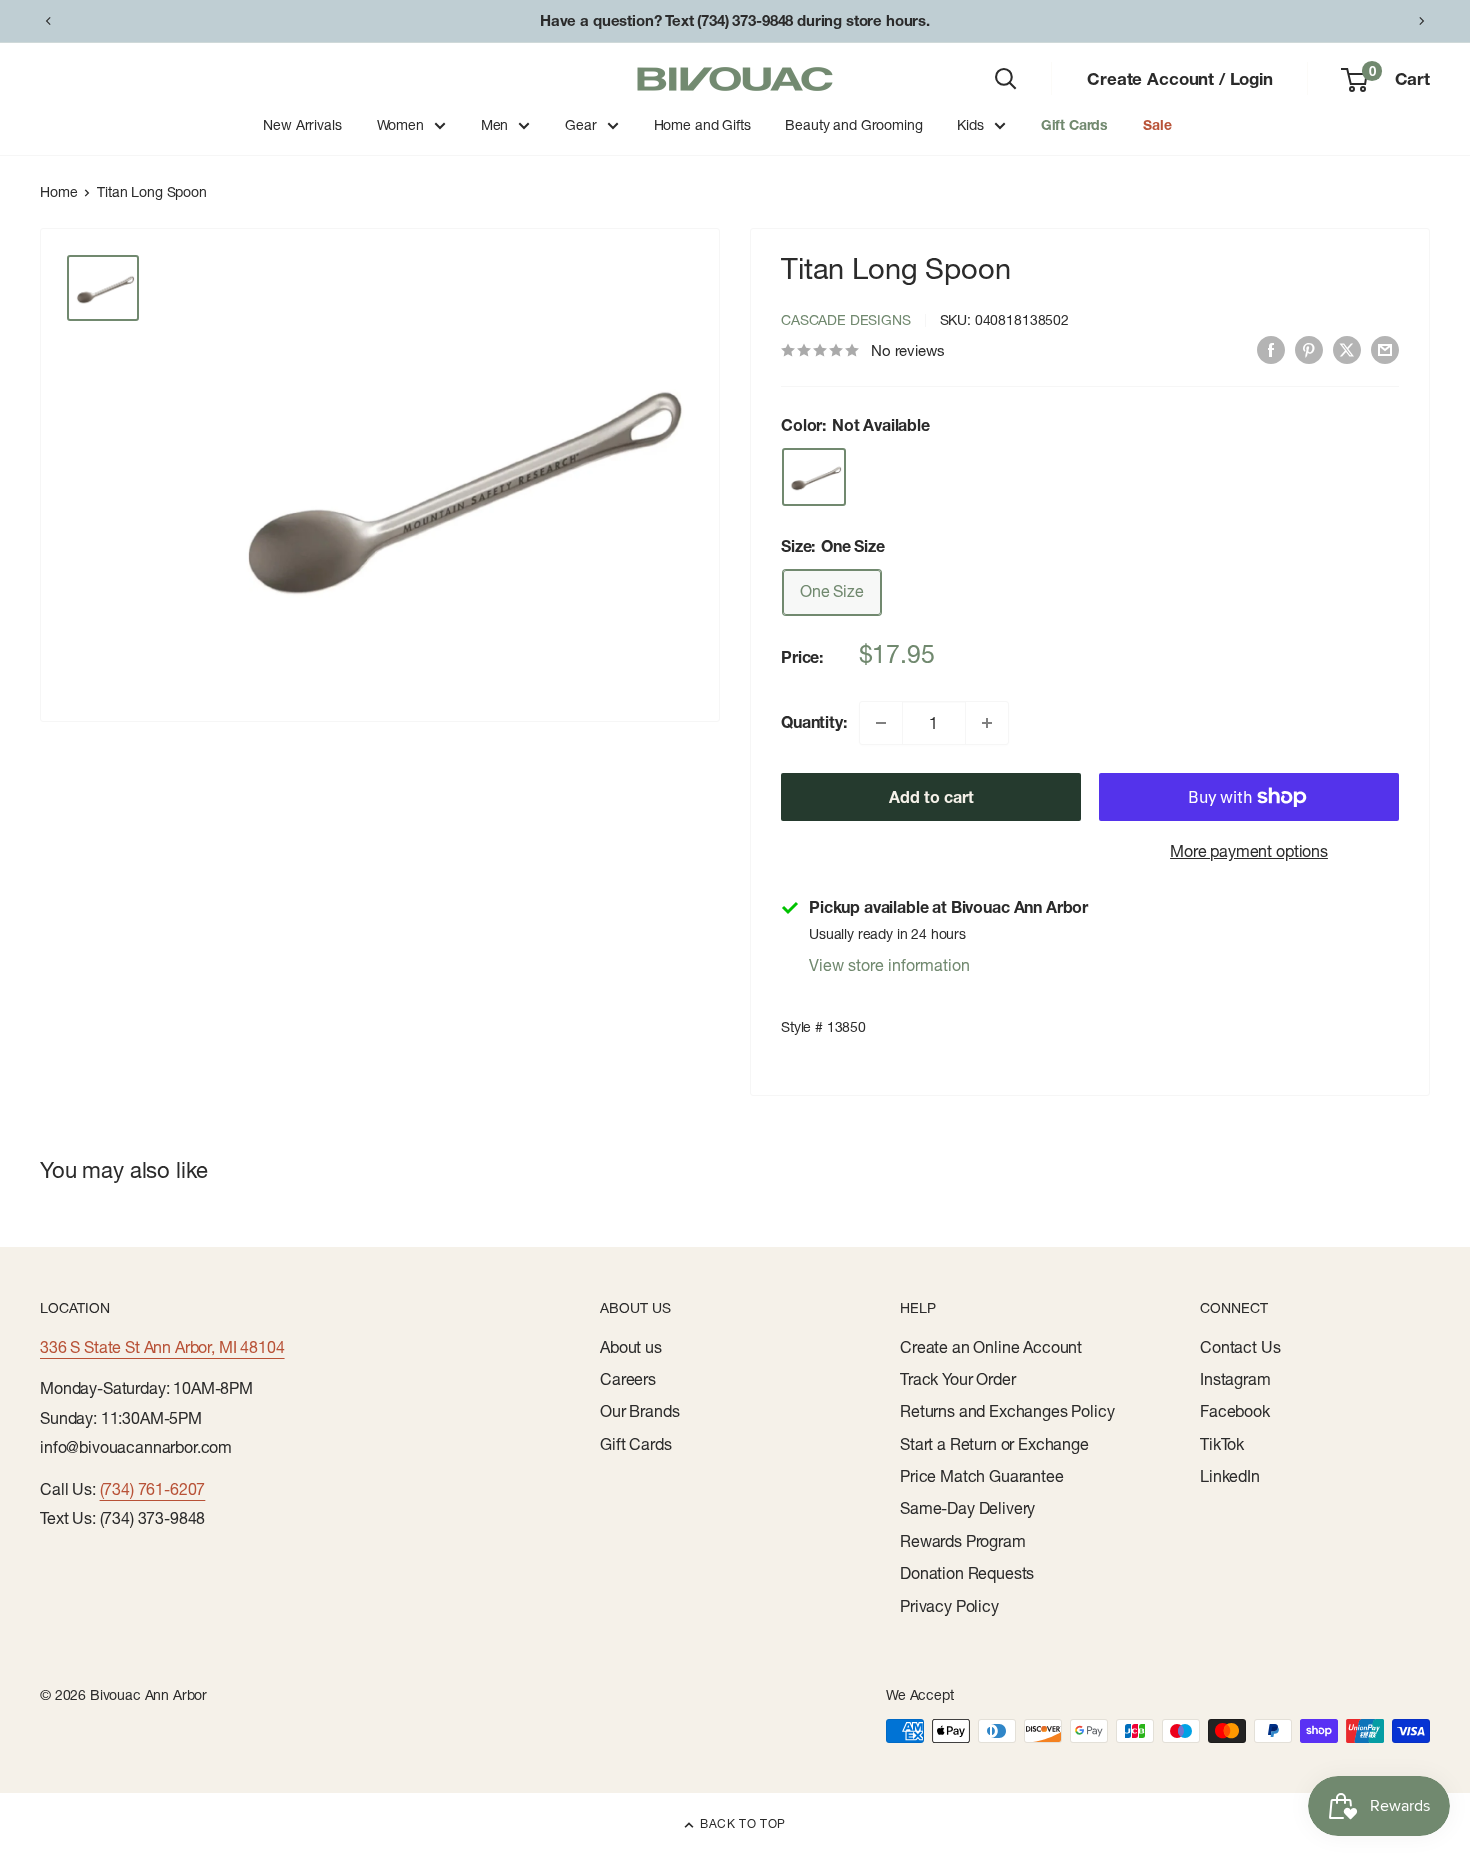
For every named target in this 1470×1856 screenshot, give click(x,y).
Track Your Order (957, 1379)
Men (495, 125)
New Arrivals (302, 125)
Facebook (1235, 1411)
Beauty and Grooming (853, 125)
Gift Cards (1074, 125)
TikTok (1222, 1444)
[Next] (1422, 21)
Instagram (1235, 1379)
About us (631, 1347)
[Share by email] (1385, 349)
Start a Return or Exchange (994, 1444)
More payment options (1249, 851)
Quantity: (814, 722)
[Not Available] (814, 477)
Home (58, 192)
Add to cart (931, 797)
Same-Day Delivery (967, 1508)
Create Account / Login (1179, 78)
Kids (970, 125)
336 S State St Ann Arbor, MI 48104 (162, 1347)
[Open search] (1006, 79)
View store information (889, 965)
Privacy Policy (949, 1606)
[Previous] (48, 21)
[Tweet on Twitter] (1347, 349)
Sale (1157, 125)
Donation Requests (967, 1573)
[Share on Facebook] (1271, 349)
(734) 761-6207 (153, 1489)
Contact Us (1240, 1347)
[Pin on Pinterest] (1309, 349)
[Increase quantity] (987, 723)
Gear (580, 125)
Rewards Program (963, 1541)
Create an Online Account (991, 1347)
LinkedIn (1230, 1476)
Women (400, 125)
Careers (628, 1379)
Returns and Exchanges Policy (1007, 1411)
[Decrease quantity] (881, 723)
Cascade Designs (846, 320)
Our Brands (639, 1411)
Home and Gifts (702, 125)
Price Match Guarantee (982, 1476)
